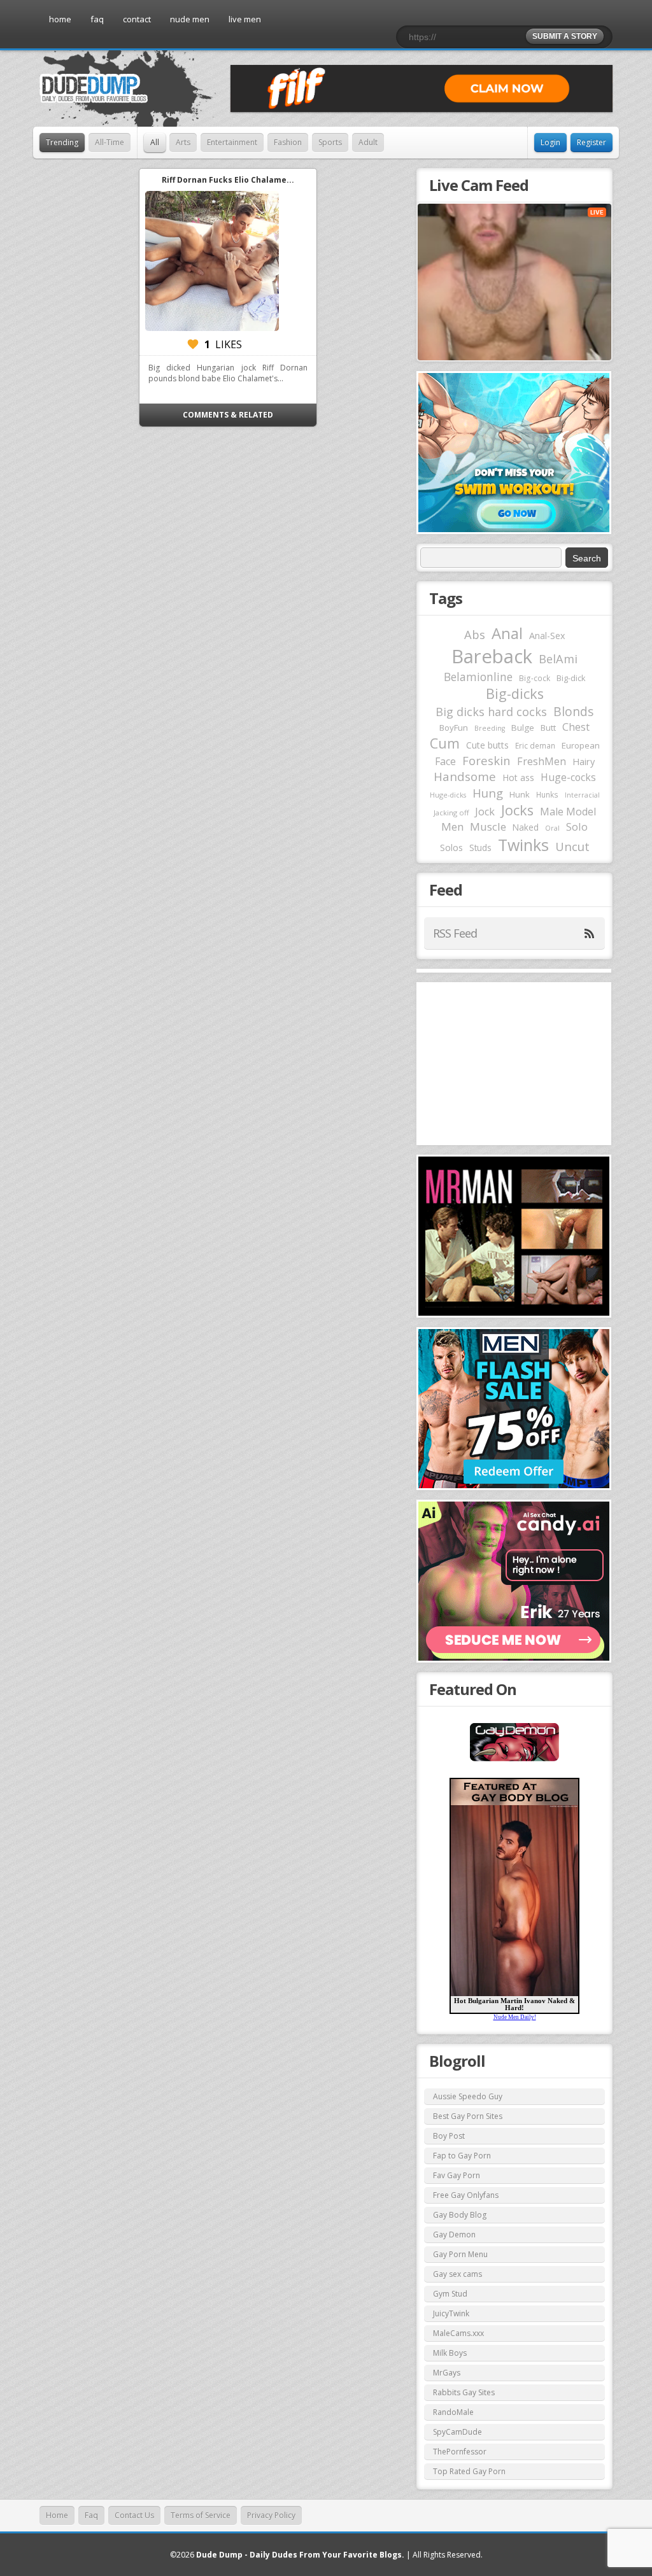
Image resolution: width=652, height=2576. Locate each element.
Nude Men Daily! (515, 2017)
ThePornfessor (460, 2452)
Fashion (288, 142)
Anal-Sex (547, 636)
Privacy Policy (271, 2515)
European (581, 745)
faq (97, 19)
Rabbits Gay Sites (464, 2392)
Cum (445, 743)
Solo (577, 827)
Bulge (523, 728)
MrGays (447, 2373)
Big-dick (571, 678)
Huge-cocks (568, 777)
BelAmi (558, 659)
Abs (475, 634)
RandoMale (453, 2412)
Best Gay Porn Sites (468, 2116)
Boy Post (449, 2136)
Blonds (573, 711)
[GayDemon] (514, 1760)
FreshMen (542, 761)
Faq (91, 2515)
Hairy (584, 761)
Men (452, 827)
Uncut (572, 846)
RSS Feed (455, 933)
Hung (488, 793)
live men (245, 19)
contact (137, 19)
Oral (552, 828)
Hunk (520, 794)
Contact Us (134, 2515)
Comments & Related (228, 415)
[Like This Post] (193, 344)
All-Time (110, 142)
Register (592, 142)
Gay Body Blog (460, 2215)
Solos (451, 848)
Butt (548, 728)
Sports (330, 142)
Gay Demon (454, 2235)
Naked (526, 827)
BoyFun (454, 728)
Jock (485, 812)
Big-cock (535, 678)
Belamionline (478, 677)
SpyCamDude (457, 2432)
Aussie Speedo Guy (468, 2096)
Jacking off (451, 813)
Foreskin (486, 760)
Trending (62, 142)
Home (57, 2515)
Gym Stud (450, 2294)
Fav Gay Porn (457, 2175)
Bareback (492, 656)
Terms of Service (201, 2515)
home (60, 19)
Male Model (568, 812)
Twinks (523, 845)
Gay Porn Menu (460, 2254)
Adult (368, 142)
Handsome (465, 777)
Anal (507, 633)
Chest (576, 727)
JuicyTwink (451, 2313)
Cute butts (487, 745)
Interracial (582, 795)
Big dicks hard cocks (491, 712)
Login (550, 142)
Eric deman (535, 745)
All (155, 142)
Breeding (490, 728)
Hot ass (518, 778)
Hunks (547, 794)
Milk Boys (450, 2353)
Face (445, 761)
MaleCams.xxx (458, 2333)
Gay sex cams (457, 2274)
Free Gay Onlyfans (466, 2195)
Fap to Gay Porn (462, 2156)
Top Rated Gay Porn (469, 2471)
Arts (183, 142)
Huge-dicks (448, 795)
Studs (480, 848)
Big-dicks (515, 693)
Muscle (488, 827)
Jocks (517, 810)
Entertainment (232, 142)
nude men (190, 19)
